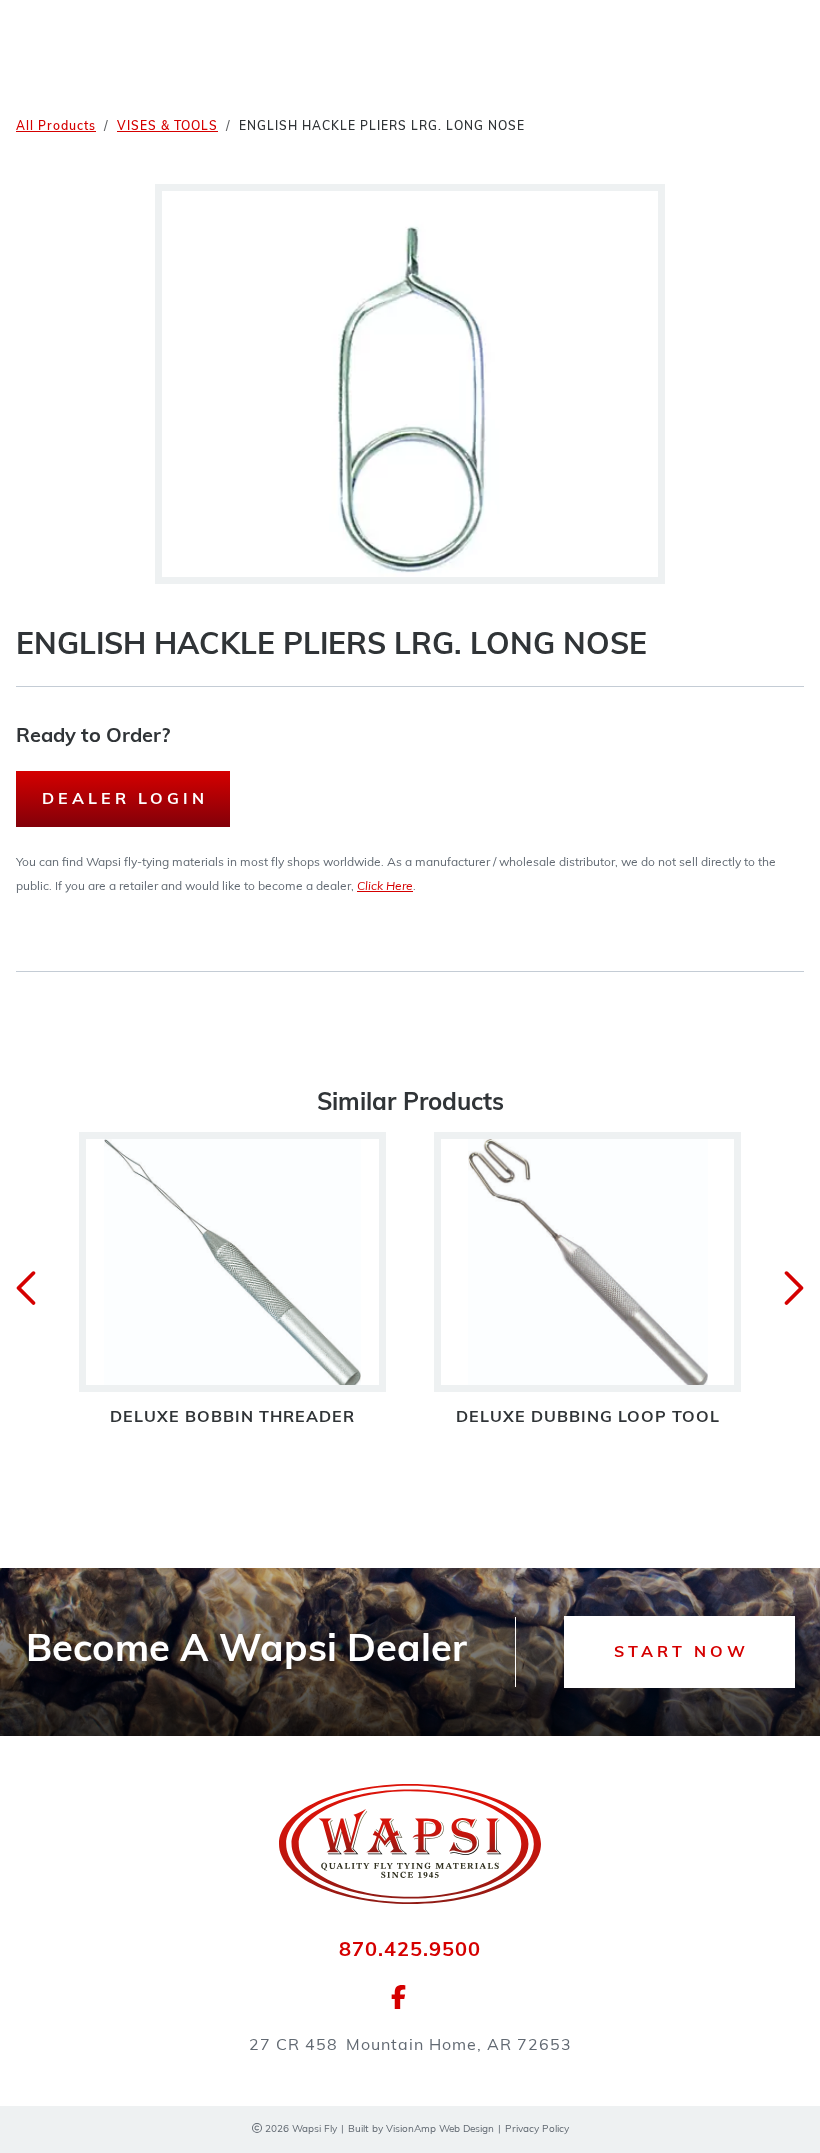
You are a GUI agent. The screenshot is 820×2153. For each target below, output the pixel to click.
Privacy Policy (537, 2129)
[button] (679, 1652)
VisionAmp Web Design (440, 2129)
